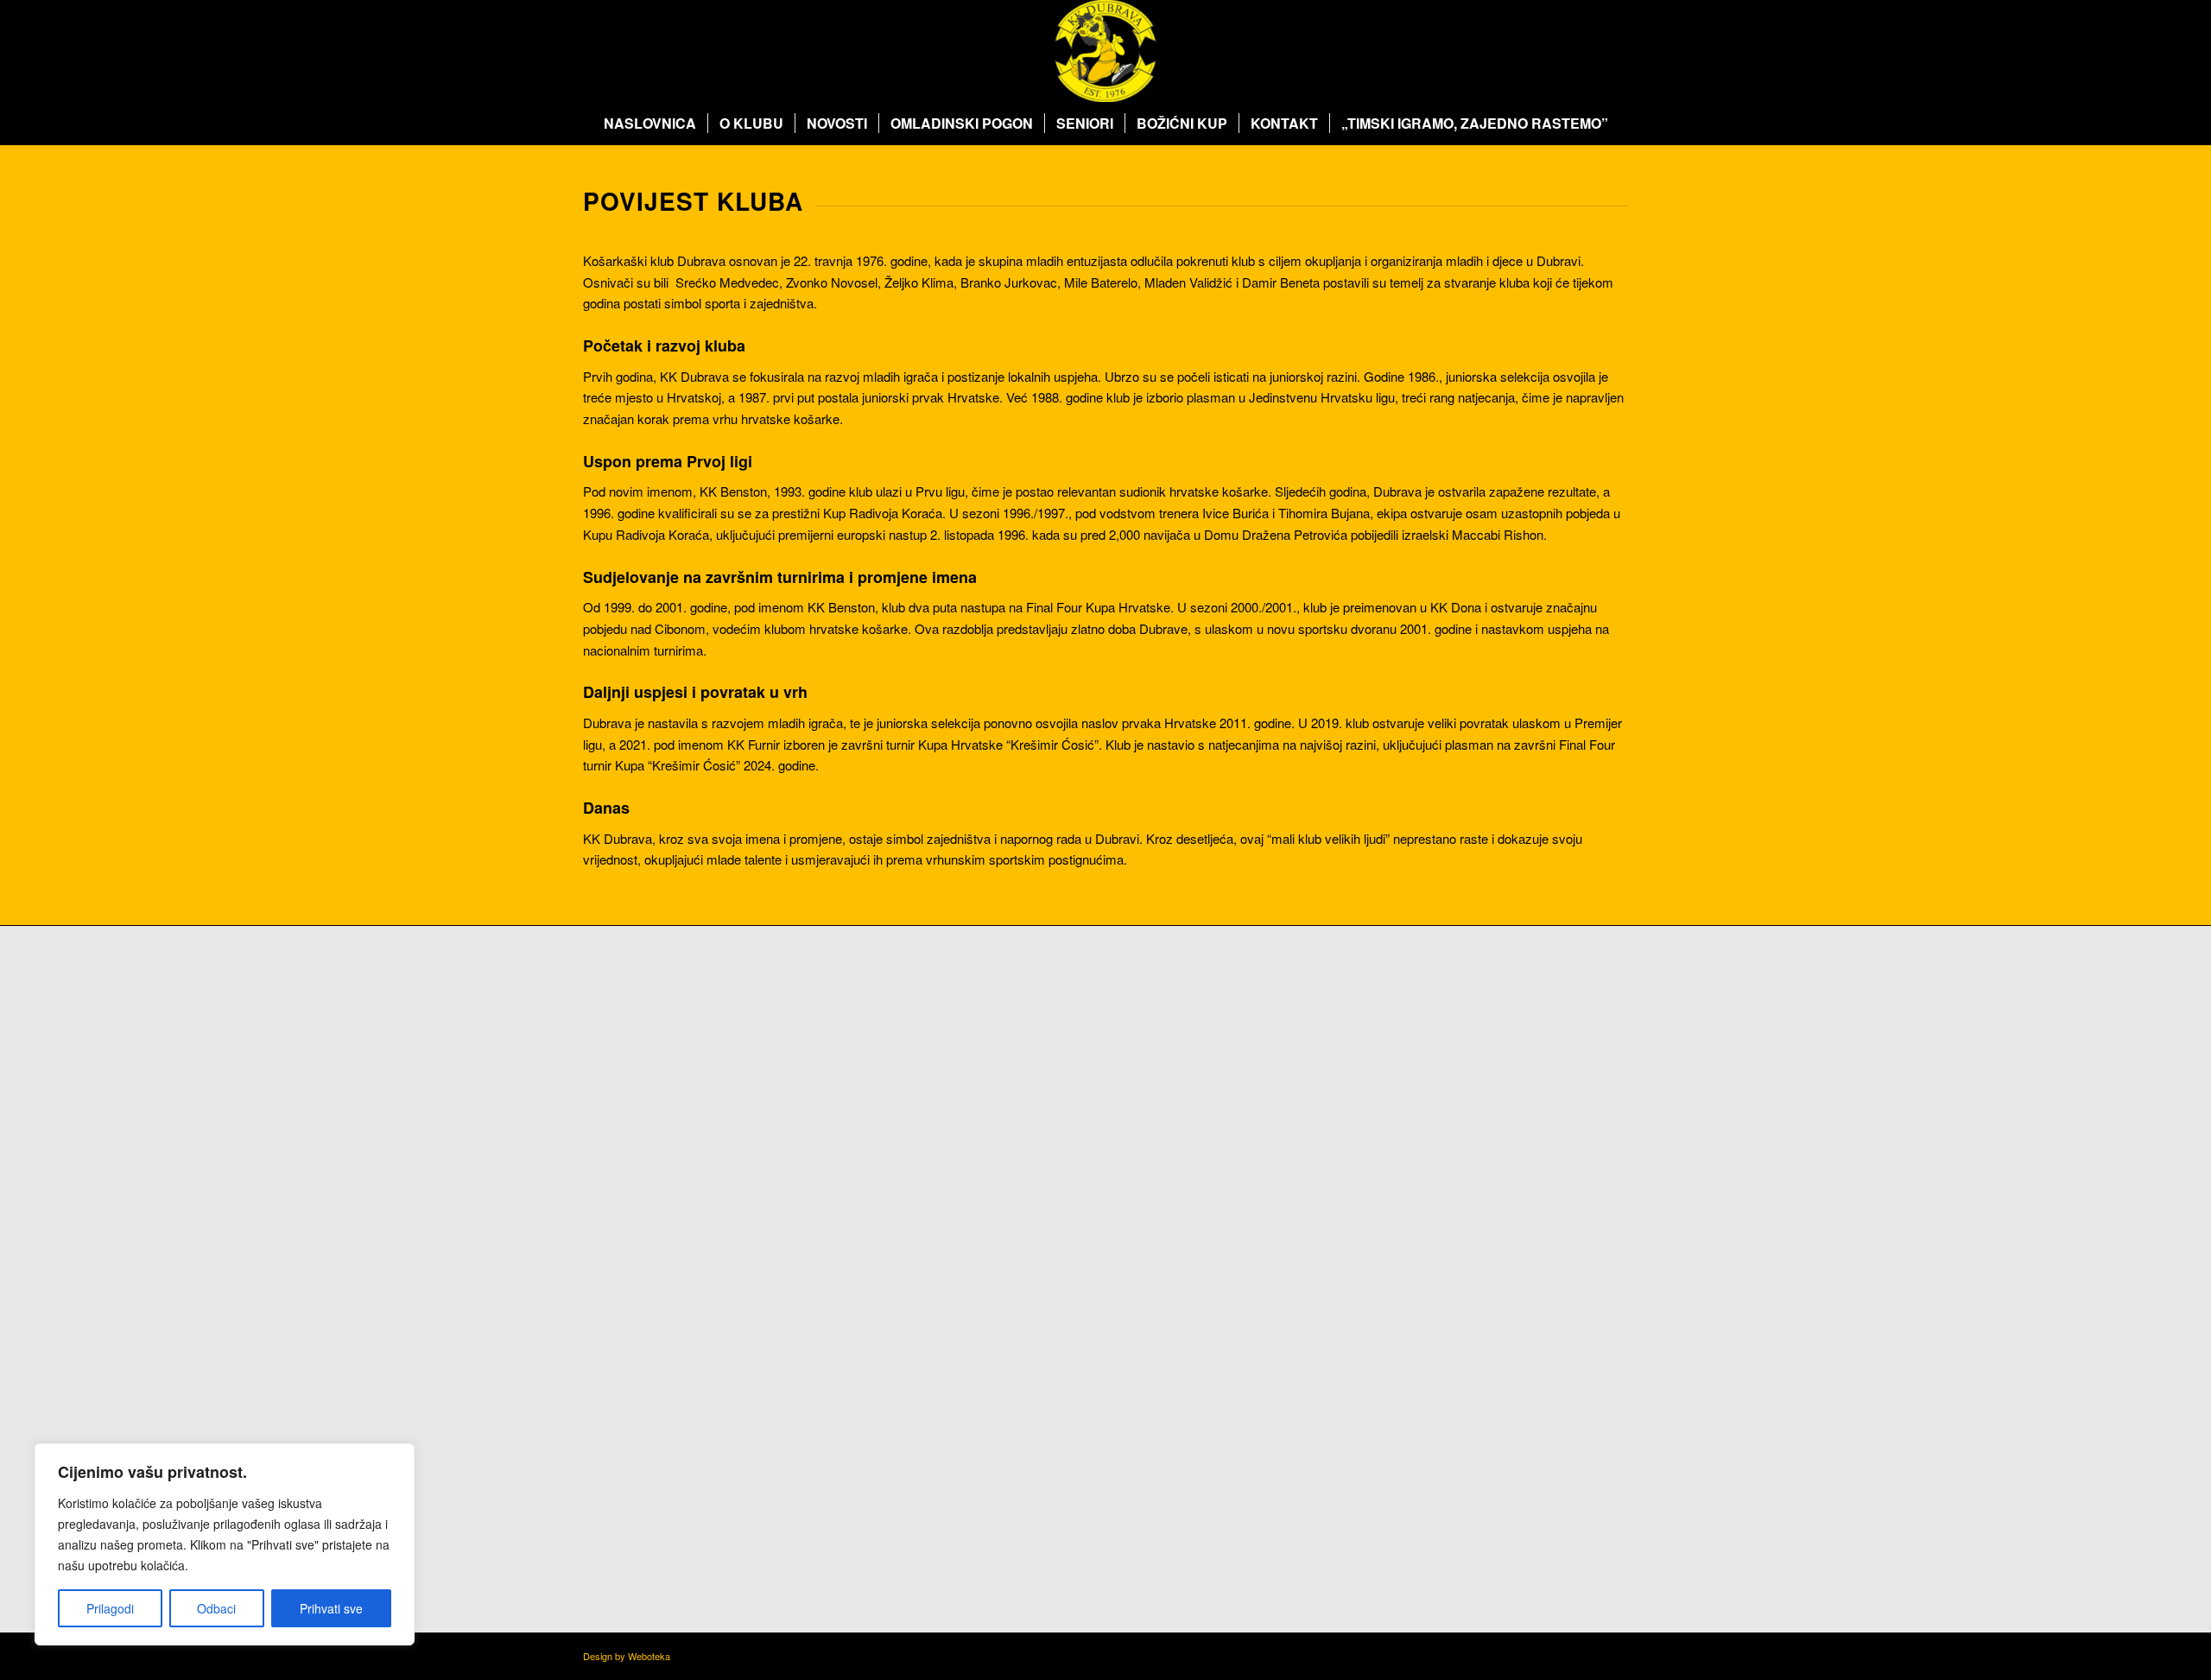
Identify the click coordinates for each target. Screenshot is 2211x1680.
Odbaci (216, 1608)
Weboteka (649, 1656)
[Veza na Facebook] (1563, 51)
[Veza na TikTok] (1615, 51)
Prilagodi (110, 1608)
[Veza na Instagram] (1589, 51)
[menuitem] (650, 124)
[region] (225, 1544)
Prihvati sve (331, 1608)
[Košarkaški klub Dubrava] (1105, 51)
